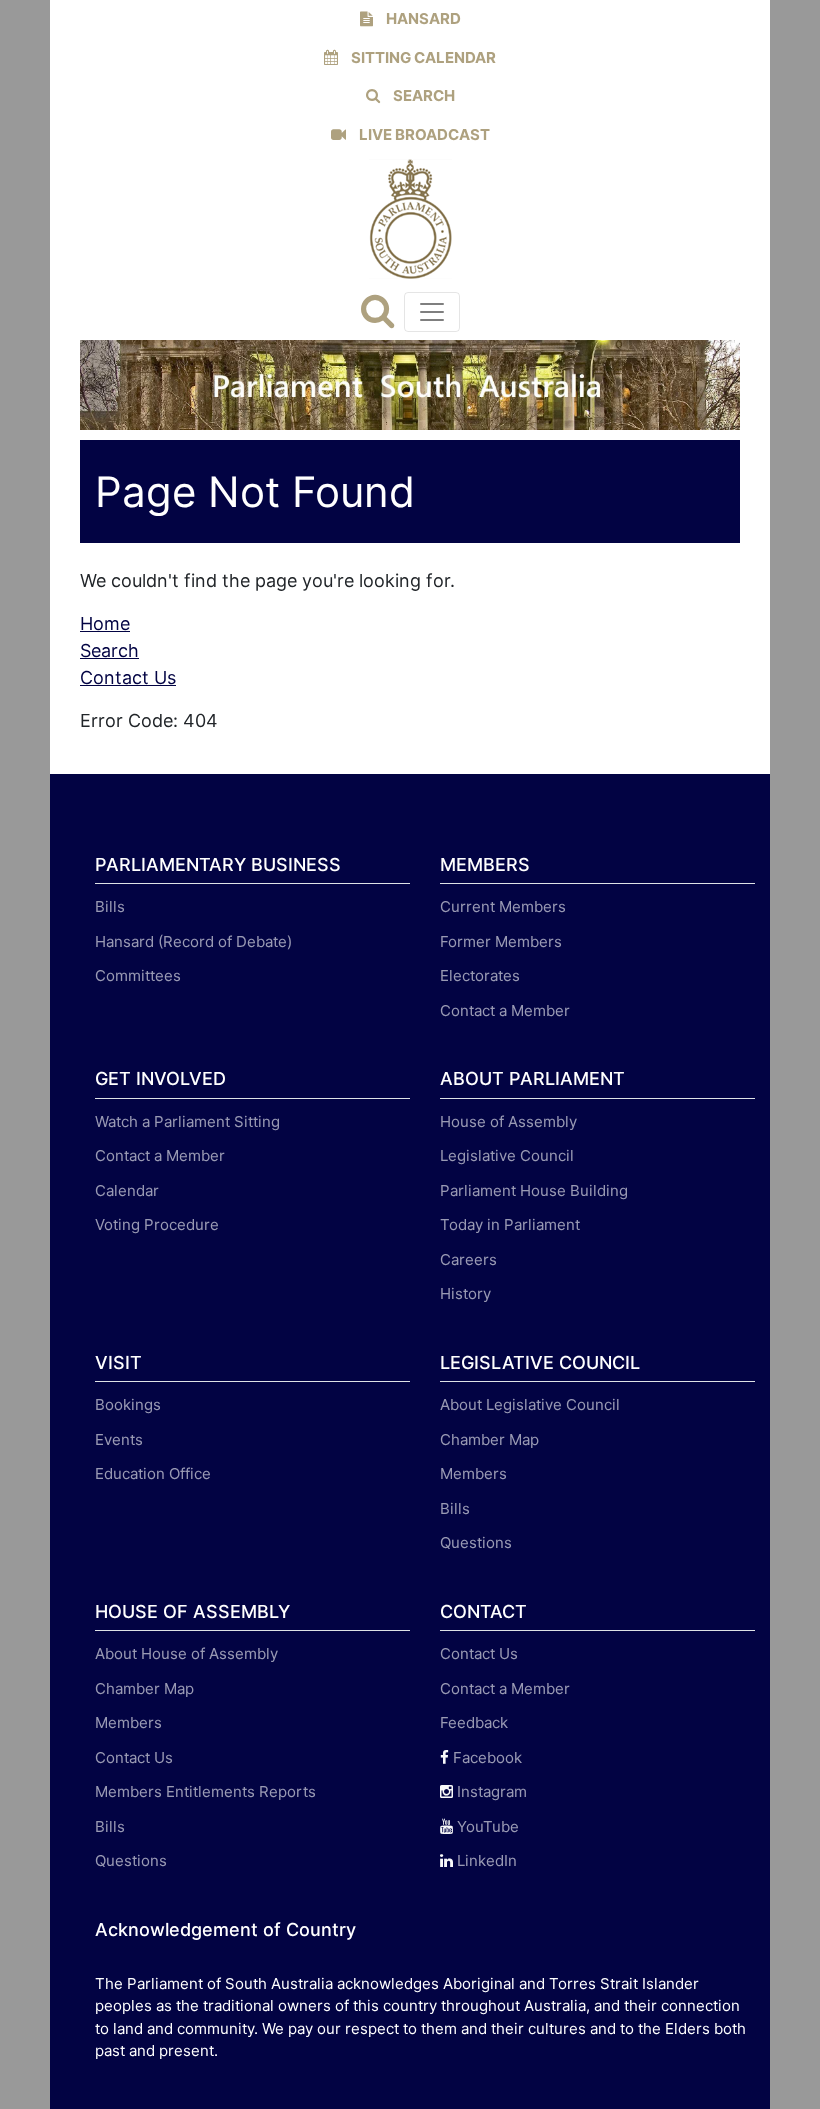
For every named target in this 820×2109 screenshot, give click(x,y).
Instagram (490, 1791)
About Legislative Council (530, 1404)
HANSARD (422, 18)
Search (109, 650)
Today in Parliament (510, 1224)
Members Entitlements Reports (205, 1791)
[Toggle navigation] (432, 312)
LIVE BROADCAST (423, 134)
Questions (476, 1542)
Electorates (480, 975)
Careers (468, 1259)
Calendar (127, 1190)
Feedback (474, 1722)
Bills (110, 906)
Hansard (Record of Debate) (193, 941)
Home (105, 623)
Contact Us (128, 677)
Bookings (128, 1404)
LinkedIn (485, 1860)
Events (119, 1439)
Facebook (485, 1757)
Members (473, 1473)
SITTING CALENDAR (422, 57)
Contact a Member (505, 1010)
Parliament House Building (534, 1190)
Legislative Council (507, 1155)
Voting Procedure (157, 1224)
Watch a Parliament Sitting (187, 1121)
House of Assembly (508, 1121)
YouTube (486, 1826)
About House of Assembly (186, 1653)
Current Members (503, 906)
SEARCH (422, 95)
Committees (138, 975)
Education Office (153, 1473)
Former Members (501, 941)
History (465, 1293)
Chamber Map (489, 1439)
